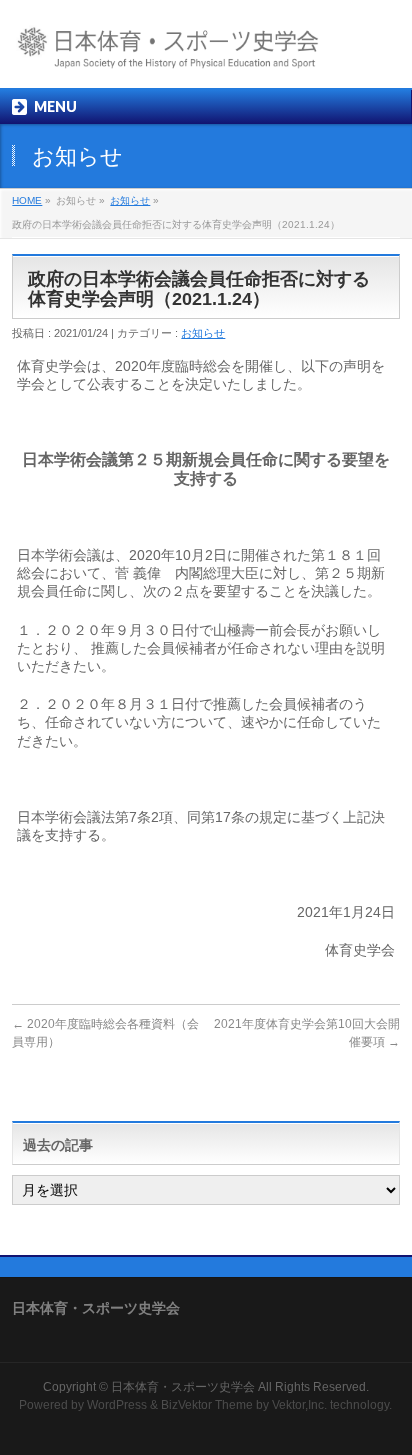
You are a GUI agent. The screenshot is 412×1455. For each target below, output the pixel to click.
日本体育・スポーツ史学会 (183, 1387)
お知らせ (130, 200)
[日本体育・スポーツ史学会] (186, 55)
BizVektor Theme (207, 1405)
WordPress (117, 1405)
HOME (27, 200)
